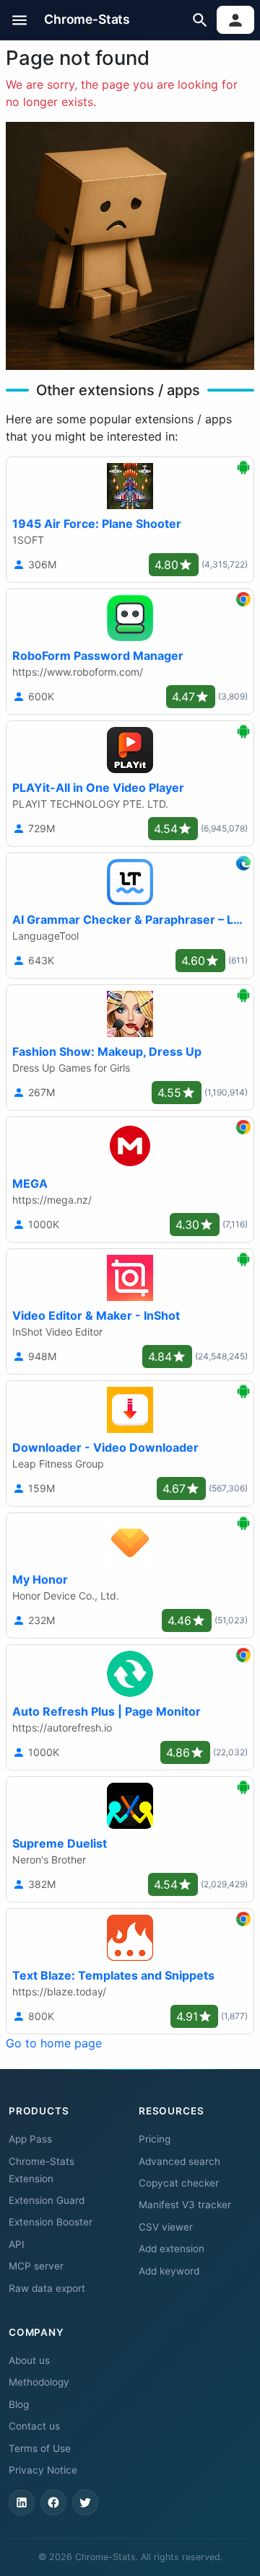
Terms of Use (40, 2448)
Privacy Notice (43, 2470)
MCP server (36, 2266)
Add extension (172, 2249)
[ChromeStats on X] (85, 2502)
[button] (20, 20)
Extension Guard (47, 2200)
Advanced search (179, 2161)
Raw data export (47, 2288)
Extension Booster (51, 2222)
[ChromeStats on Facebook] (53, 2502)
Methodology (39, 2382)
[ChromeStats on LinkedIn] (22, 2502)
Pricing (155, 2139)
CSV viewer (166, 2227)
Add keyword (169, 2271)
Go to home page (54, 2043)
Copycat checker (179, 2183)
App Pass (30, 2139)
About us (29, 2360)
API (17, 2244)
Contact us (34, 2426)
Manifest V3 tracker (185, 2205)
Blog (19, 2404)
